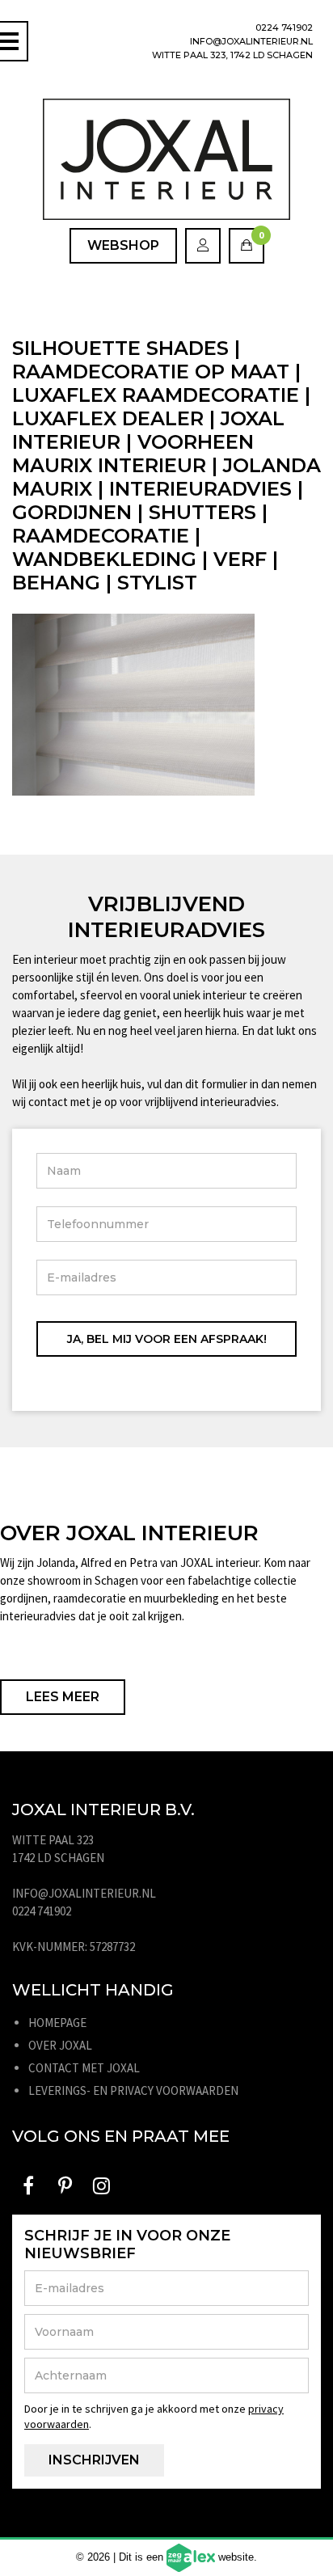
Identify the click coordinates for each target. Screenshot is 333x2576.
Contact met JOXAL (84, 2068)
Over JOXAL (60, 2045)
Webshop (123, 245)
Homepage (57, 2023)
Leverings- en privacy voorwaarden (133, 2090)
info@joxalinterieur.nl (251, 41)
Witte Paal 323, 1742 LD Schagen (232, 55)
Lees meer (63, 1697)
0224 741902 (284, 27)
